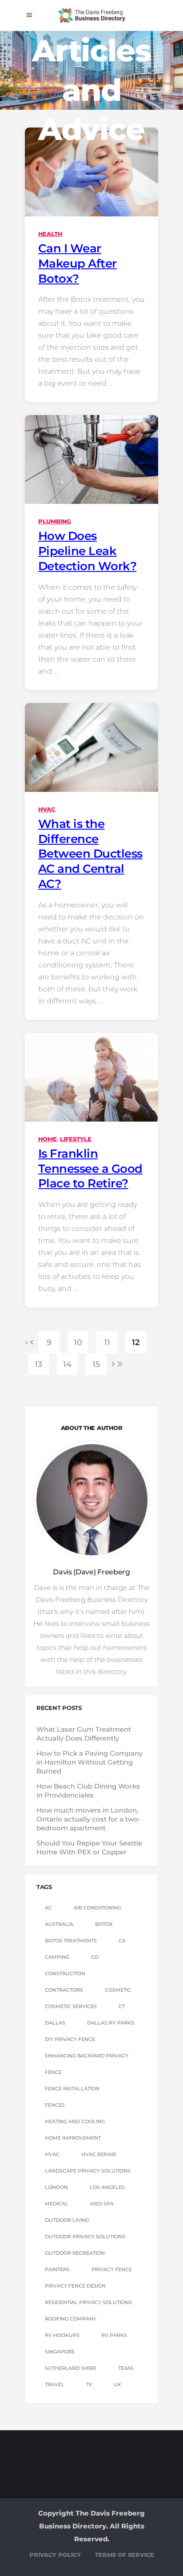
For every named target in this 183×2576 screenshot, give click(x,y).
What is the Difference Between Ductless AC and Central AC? (90, 854)
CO (95, 1957)
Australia (59, 1924)
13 (38, 1364)
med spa (102, 2204)
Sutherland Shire (71, 2368)
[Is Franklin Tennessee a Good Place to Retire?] (91, 1077)
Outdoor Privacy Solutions (85, 2237)
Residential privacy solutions (88, 2302)
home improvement (73, 2138)
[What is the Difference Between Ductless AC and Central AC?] (91, 747)
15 (96, 1364)
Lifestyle (76, 1139)
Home (48, 1139)
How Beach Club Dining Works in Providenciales (88, 1791)
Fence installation (72, 2089)
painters (57, 2269)
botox (104, 1924)
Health (50, 234)
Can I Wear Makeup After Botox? (78, 264)
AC (48, 1908)
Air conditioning (97, 1908)
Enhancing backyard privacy (87, 2056)
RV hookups (62, 2335)
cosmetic (118, 1990)
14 (67, 1364)
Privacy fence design (75, 2286)
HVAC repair (99, 2154)
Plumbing (55, 521)
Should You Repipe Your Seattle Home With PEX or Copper (89, 1847)
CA (122, 1941)
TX (89, 2384)
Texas (126, 2368)
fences (55, 2105)
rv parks (114, 2335)
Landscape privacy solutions (88, 2171)
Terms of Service (125, 2555)
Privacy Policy (55, 2555)
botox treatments (71, 1941)
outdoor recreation (75, 2253)
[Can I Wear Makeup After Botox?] (91, 172)
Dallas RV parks (111, 2023)
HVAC (47, 809)
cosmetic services (71, 2006)
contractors (64, 1990)
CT (122, 2006)
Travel (55, 2384)
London (56, 2187)
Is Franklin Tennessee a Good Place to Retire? (90, 1169)
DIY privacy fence (70, 2039)
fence (53, 2072)
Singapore (60, 2352)
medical (57, 2204)
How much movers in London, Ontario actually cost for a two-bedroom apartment (89, 1819)
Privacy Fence (112, 2269)
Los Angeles (107, 2187)
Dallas (55, 2023)
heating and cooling (75, 2121)
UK (117, 2384)
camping (57, 1957)
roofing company (71, 2319)
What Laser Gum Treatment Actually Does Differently (84, 1734)
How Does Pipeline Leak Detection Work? (87, 551)
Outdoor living (67, 2220)
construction (65, 1973)
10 (78, 1342)
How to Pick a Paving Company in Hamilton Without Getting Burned (90, 1762)
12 (136, 1342)
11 (107, 1342)
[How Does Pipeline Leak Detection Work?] (91, 459)
